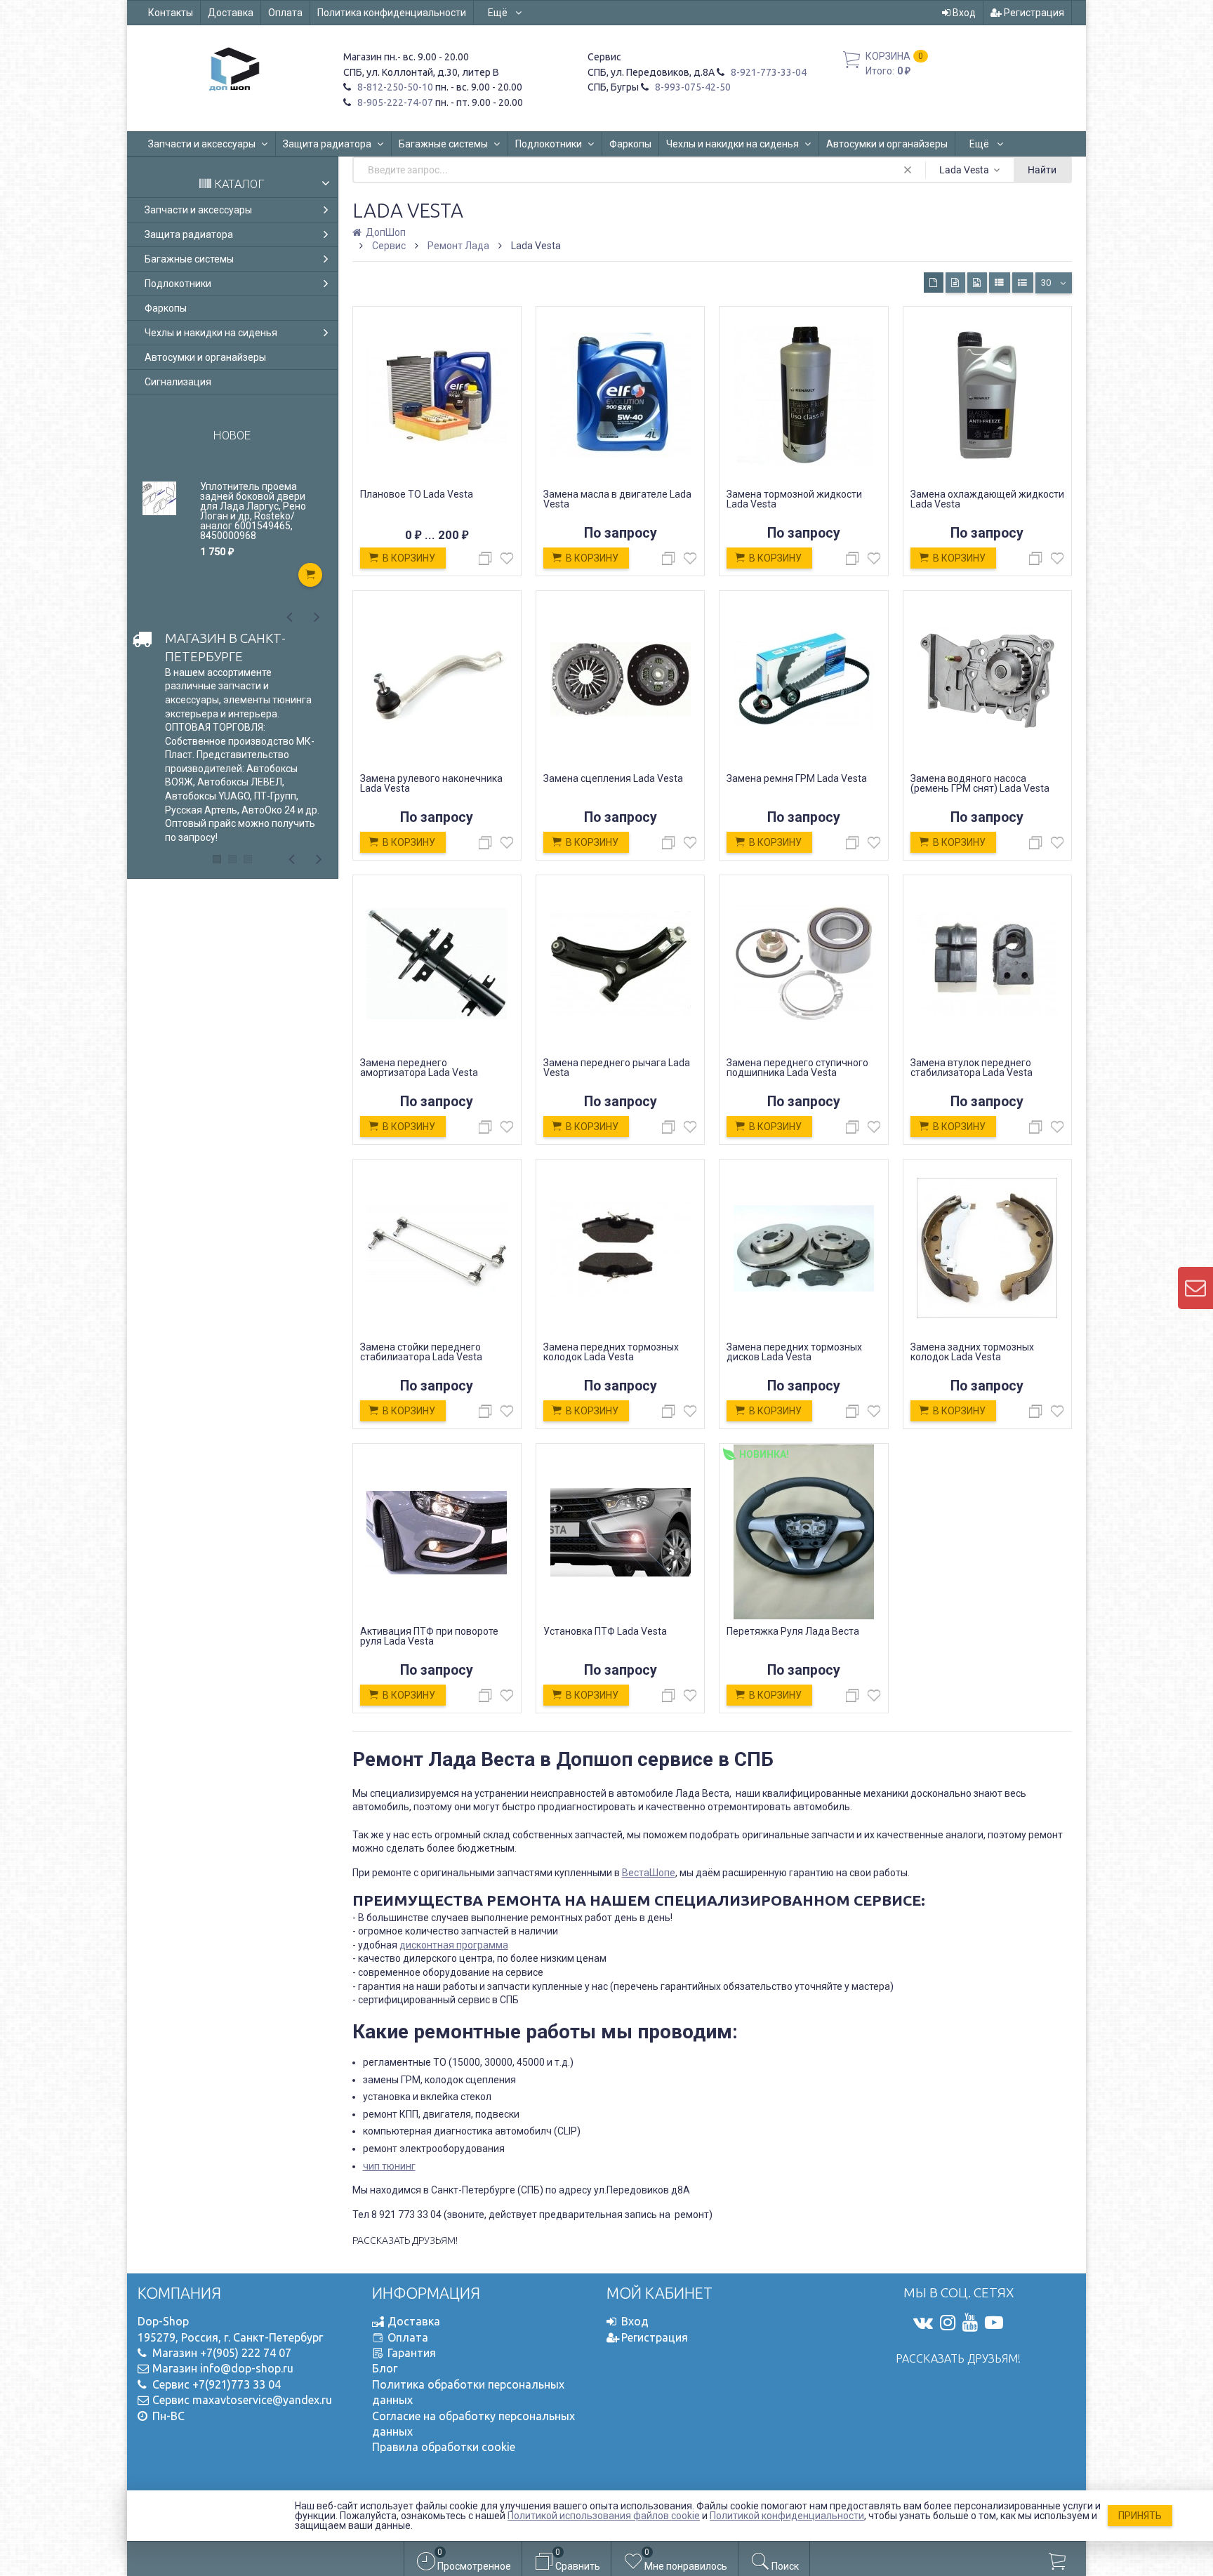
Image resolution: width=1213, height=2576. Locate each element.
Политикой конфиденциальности (787, 2516)
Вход (963, 13)
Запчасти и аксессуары (202, 144)
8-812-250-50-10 (394, 87)
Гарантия (412, 2353)
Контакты (171, 13)
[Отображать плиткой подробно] (955, 283)
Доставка (231, 13)
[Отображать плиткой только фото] (977, 283)
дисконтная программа (454, 1945)
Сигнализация (178, 382)
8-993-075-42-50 (692, 87)
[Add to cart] (310, 575)
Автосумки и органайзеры (887, 144)
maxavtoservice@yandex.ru (262, 2400)
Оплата (285, 13)
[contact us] (1195, 1288)
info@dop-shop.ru (247, 2368)
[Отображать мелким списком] (1023, 283)
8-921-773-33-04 (768, 72)
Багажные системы (443, 144)
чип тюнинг (389, 2166)
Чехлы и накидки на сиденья (733, 144)
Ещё (499, 13)
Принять (1140, 2516)
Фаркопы (630, 144)
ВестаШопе (649, 1873)
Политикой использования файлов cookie (604, 2516)
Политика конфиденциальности (392, 13)
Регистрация (1033, 13)
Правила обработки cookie (444, 2447)
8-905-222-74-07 (394, 102)
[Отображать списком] (1000, 283)
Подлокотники (549, 144)
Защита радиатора (327, 144)
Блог (385, 2368)
